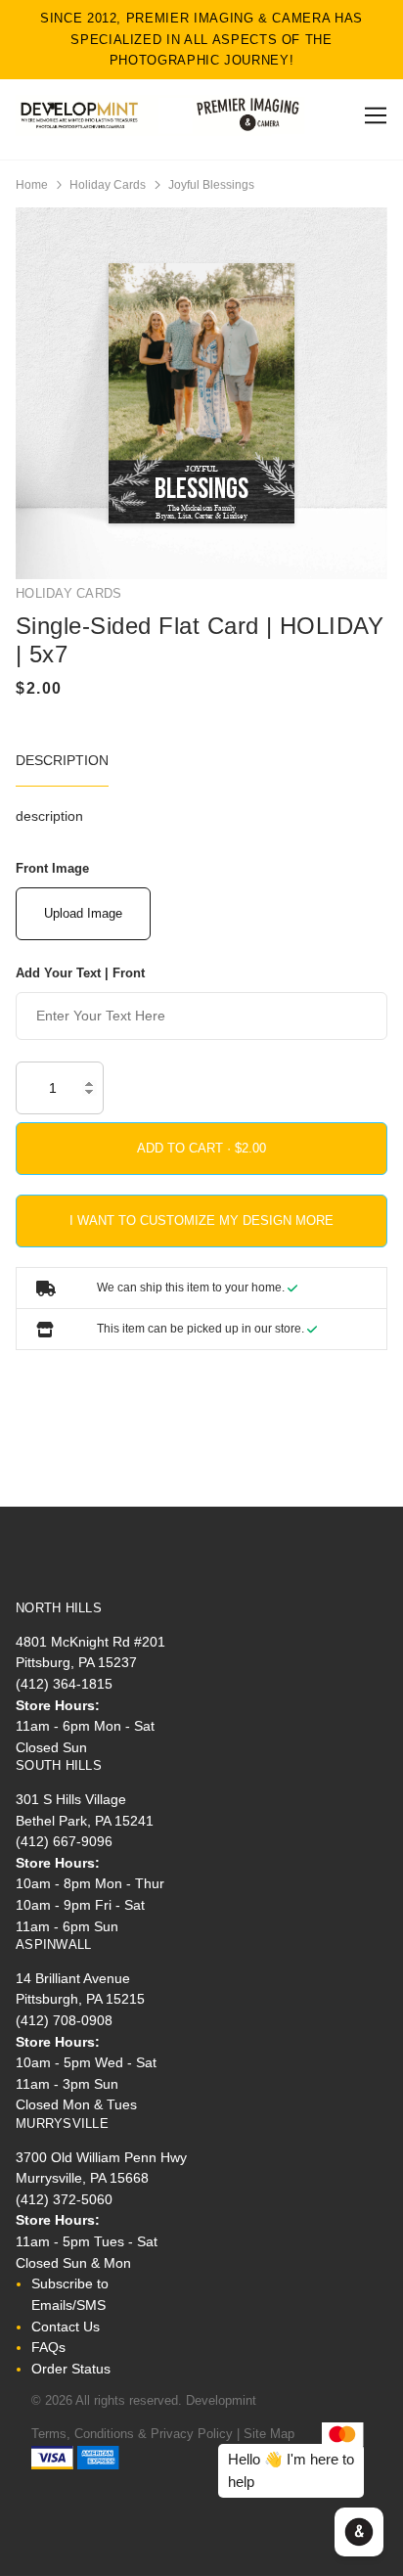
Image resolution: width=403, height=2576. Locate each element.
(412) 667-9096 (64, 1841)
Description (62, 760)
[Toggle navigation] (372, 116)
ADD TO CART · (186, 1148)
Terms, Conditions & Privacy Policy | (135, 2434)
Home (32, 185)
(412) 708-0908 (64, 2020)
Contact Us (66, 2327)
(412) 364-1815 (64, 1684)
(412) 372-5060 (64, 2199)
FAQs (48, 2347)
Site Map (269, 2434)
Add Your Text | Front (80, 973)
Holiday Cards (108, 185)
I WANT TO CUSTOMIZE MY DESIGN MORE (201, 1220)
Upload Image (83, 913)
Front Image (52, 868)
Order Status (71, 2369)
